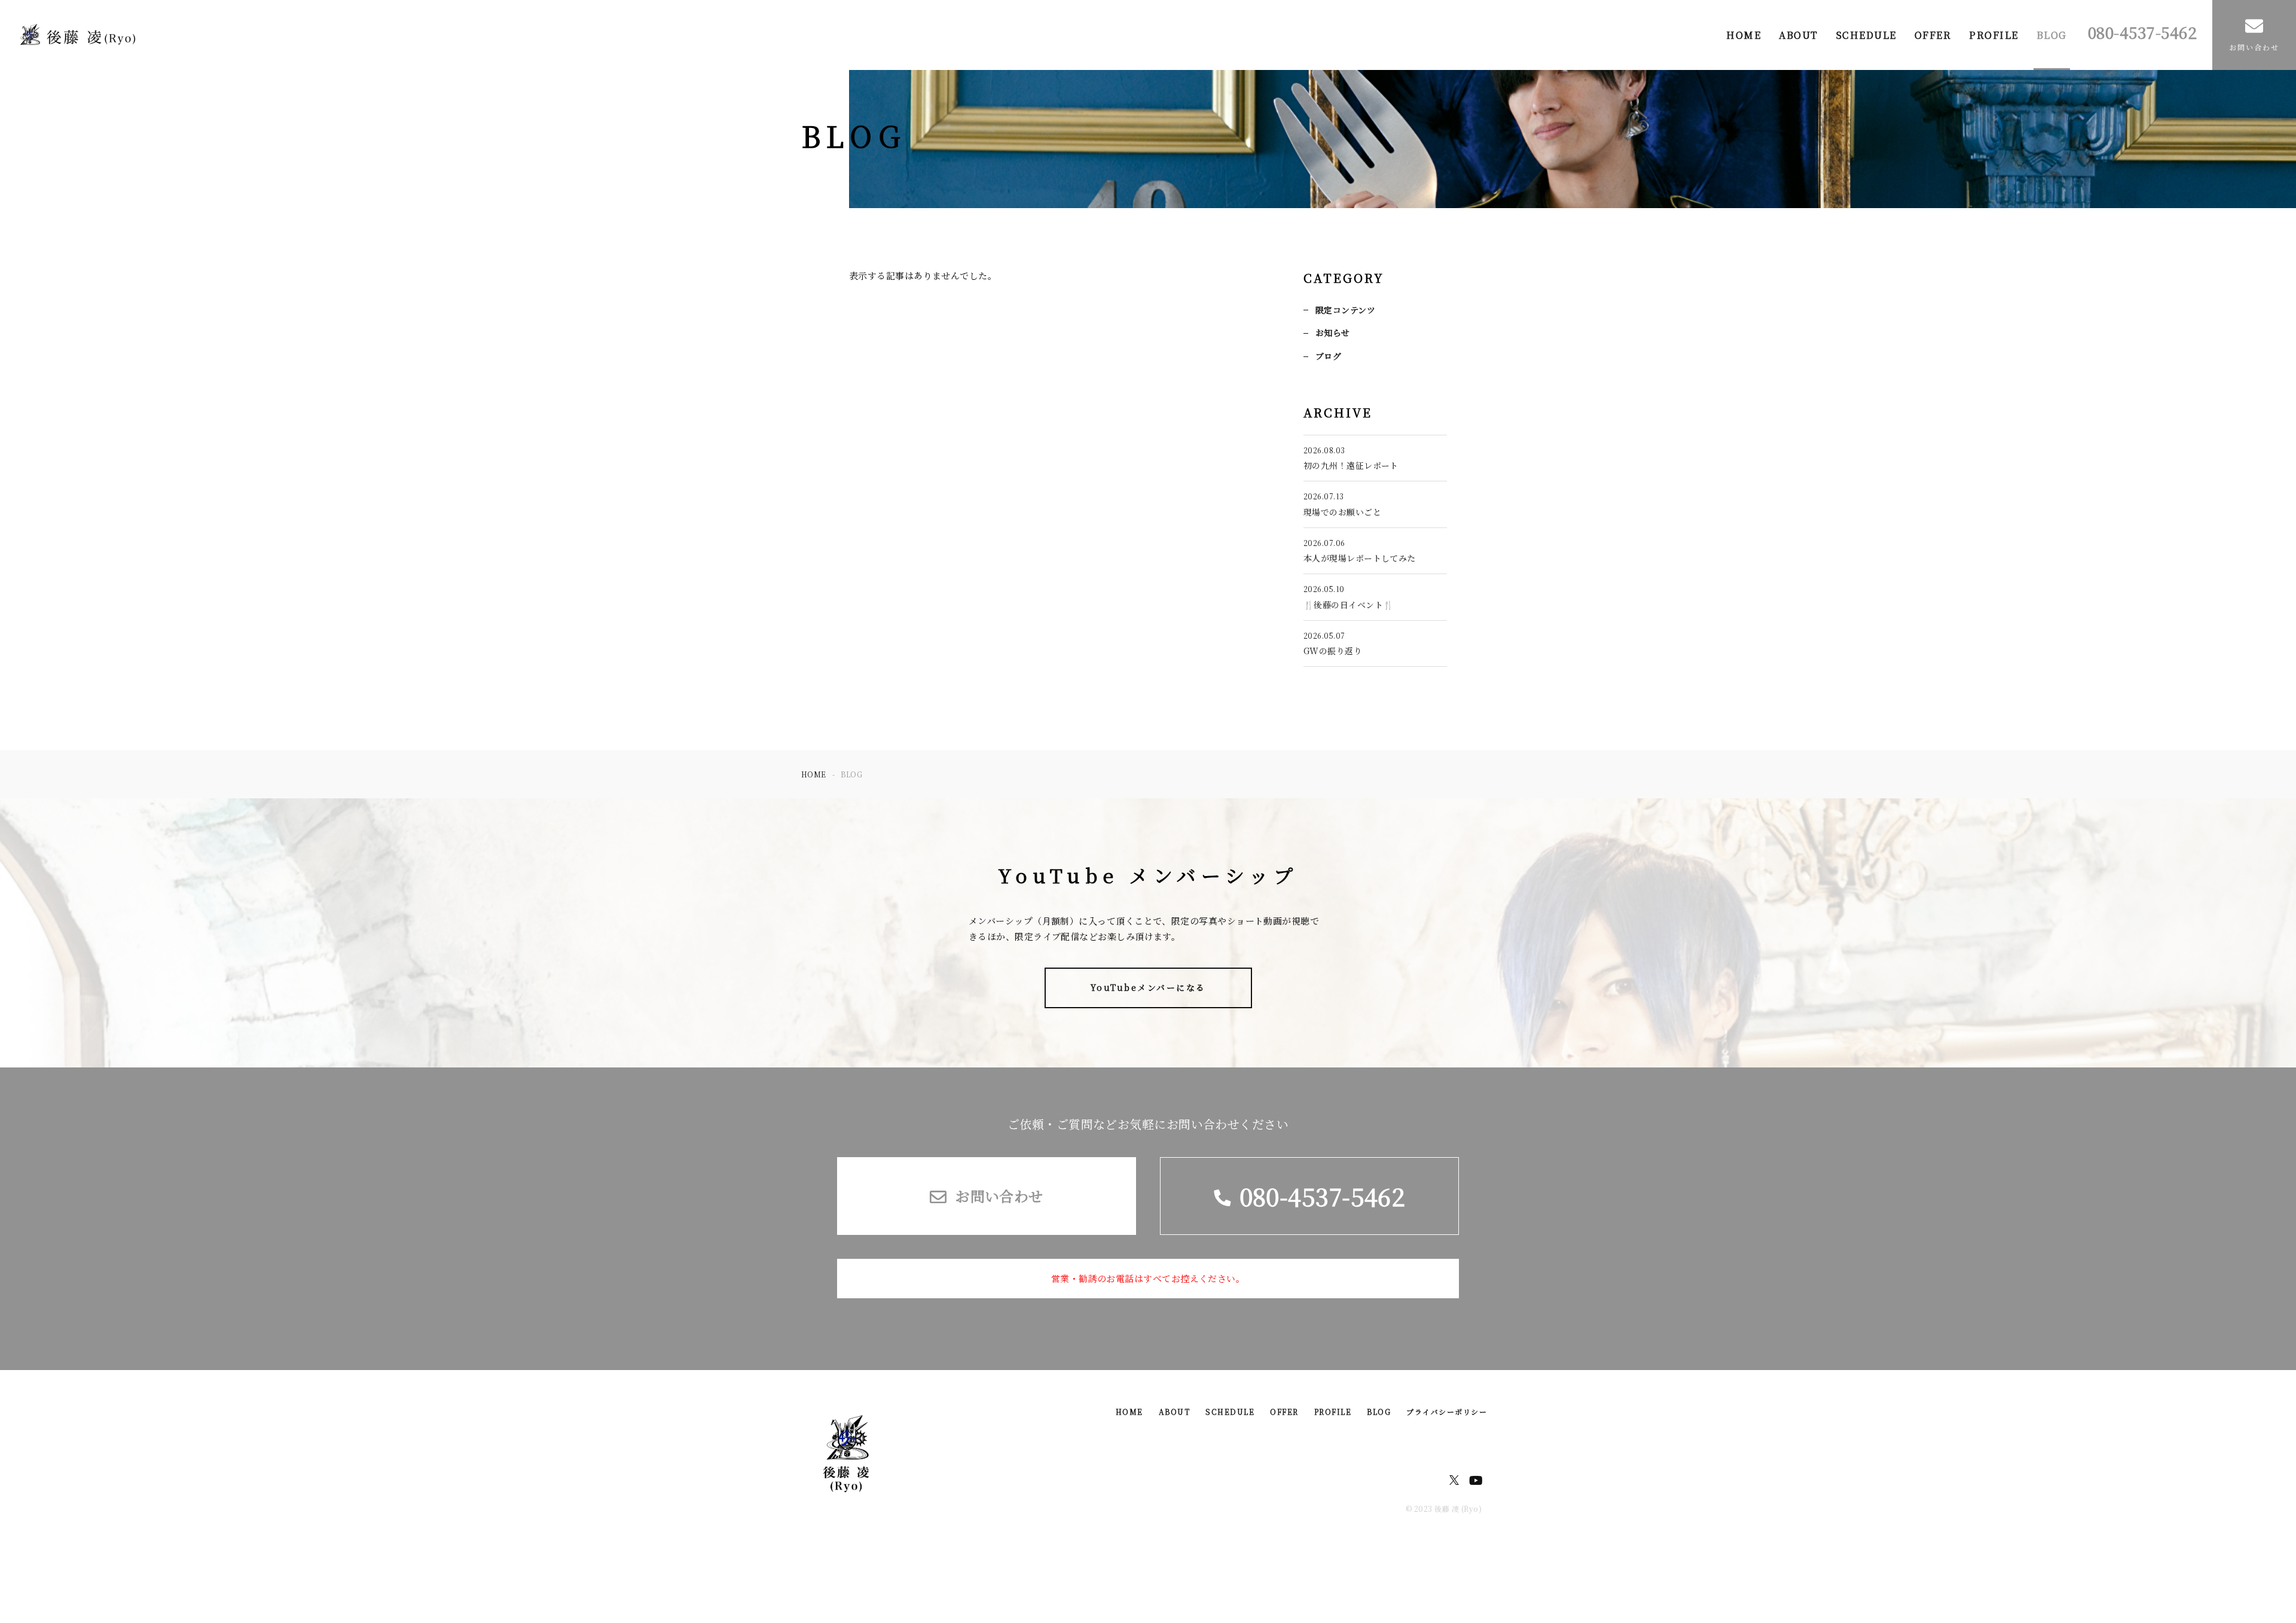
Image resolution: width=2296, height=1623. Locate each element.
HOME (1744, 35)
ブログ (1328, 356)
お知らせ (1333, 332)
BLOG (2052, 35)
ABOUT (1799, 35)
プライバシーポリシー (1447, 1412)
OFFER (1933, 35)
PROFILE (1994, 35)
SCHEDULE (1866, 35)
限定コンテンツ (1345, 310)
